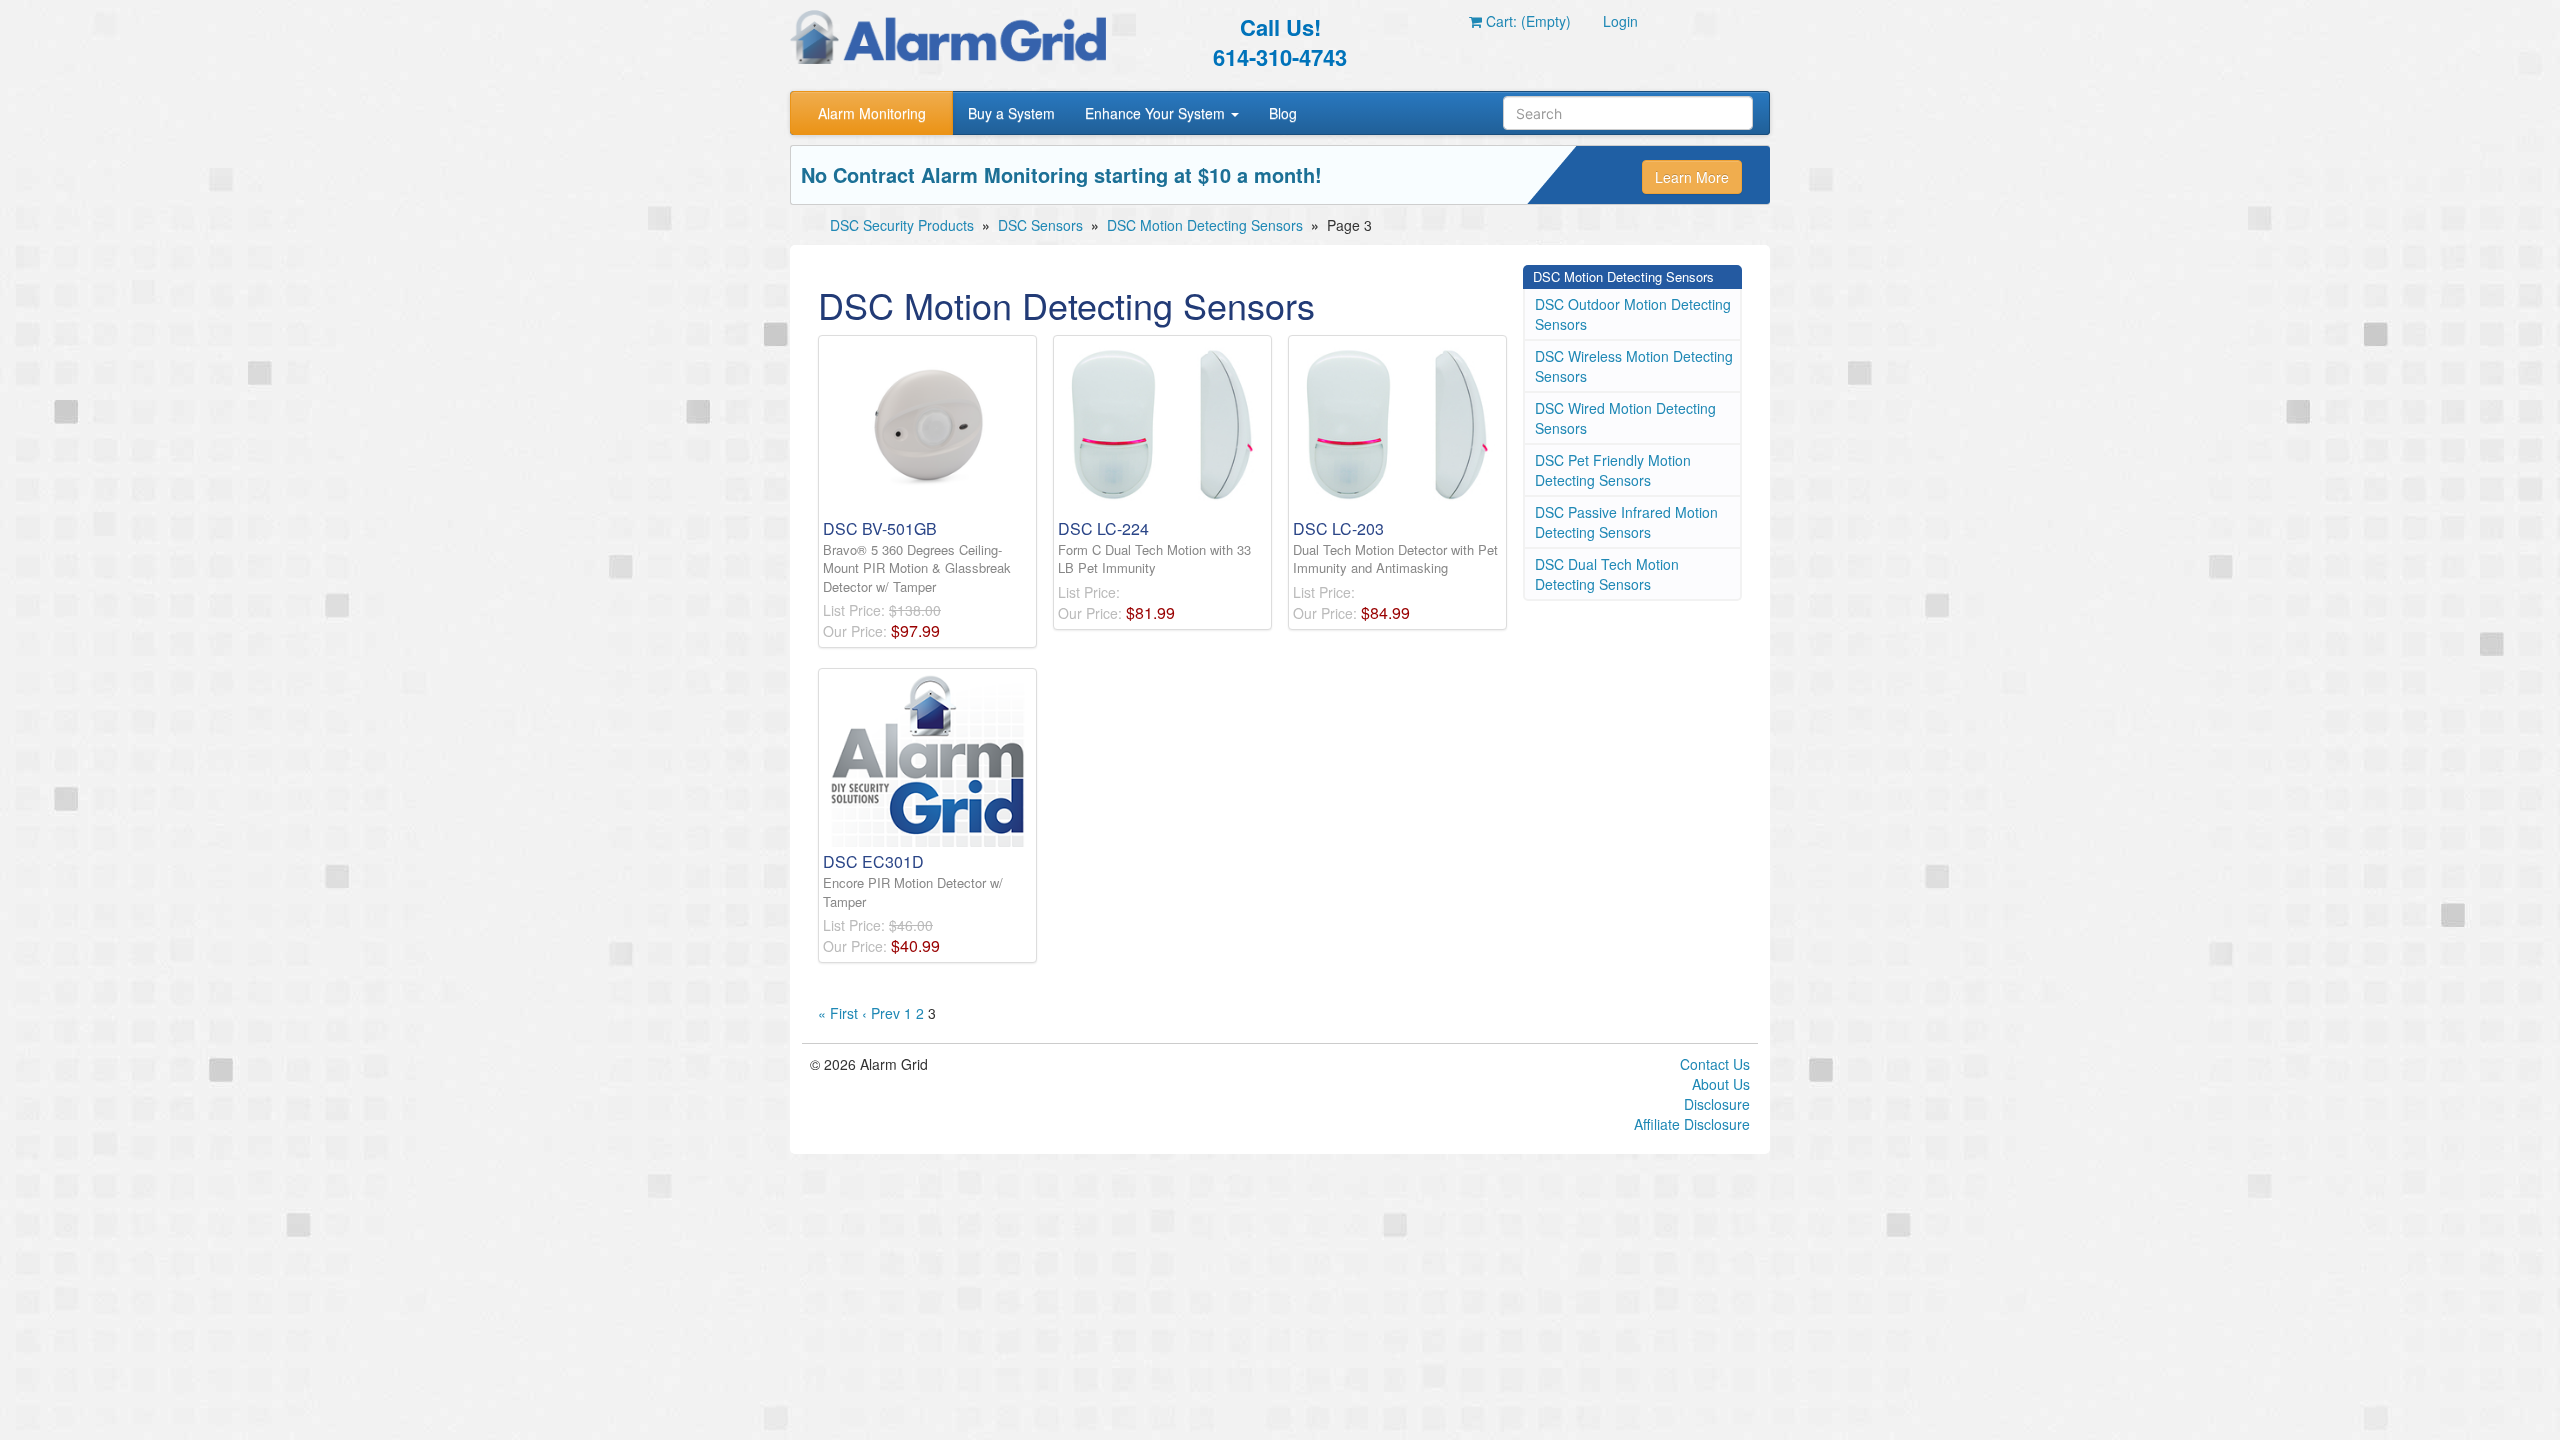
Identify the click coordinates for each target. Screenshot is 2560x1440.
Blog (1283, 113)
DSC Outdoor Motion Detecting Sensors (1633, 314)
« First (838, 1013)
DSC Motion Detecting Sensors (1205, 225)
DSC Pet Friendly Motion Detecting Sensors (1613, 470)
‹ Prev (881, 1013)
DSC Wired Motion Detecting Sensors (1625, 418)
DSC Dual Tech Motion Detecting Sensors (1607, 574)
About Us (1721, 1084)
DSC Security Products (902, 225)
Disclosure (1717, 1104)
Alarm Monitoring (872, 113)
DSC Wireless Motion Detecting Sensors (1634, 366)
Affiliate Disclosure (1692, 1124)
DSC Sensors (1040, 225)
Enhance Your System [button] (1157, 113)
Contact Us (1715, 1064)
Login (1620, 21)
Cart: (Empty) (1526, 21)
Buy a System (1011, 113)
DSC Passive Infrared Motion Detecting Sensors (1626, 522)
